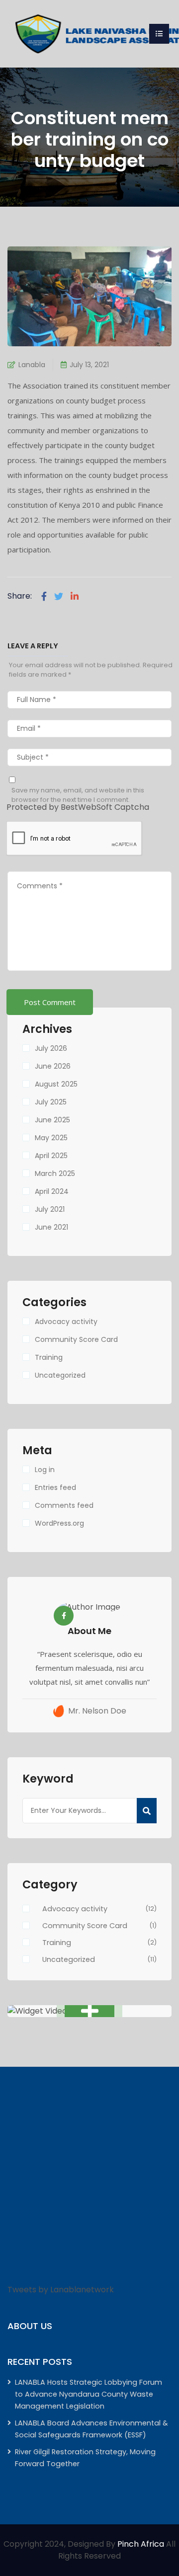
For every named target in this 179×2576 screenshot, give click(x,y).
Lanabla (32, 365)
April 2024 (52, 1191)
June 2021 (51, 1227)
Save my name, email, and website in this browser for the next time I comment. (78, 795)
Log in (45, 1470)
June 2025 (52, 1120)
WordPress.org (59, 1523)
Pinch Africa (141, 2544)
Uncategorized (60, 1375)
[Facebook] (44, 596)
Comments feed (64, 1505)
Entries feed (55, 1487)
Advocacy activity (66, 1322)
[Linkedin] (75, 596)
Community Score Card (76, 1339)
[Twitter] (59, 596)
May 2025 (51, 1138)
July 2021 (50, 1209)
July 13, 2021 (89, 365)
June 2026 (53, 1066)
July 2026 (51, 1048)
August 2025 (56, 1084)
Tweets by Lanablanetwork (61, 2290)
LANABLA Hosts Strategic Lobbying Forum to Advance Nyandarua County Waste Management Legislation (89, 2394)
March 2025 (55, 1173)
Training (49, 1357)
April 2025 (51, 1156)
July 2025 (51, 1102)
